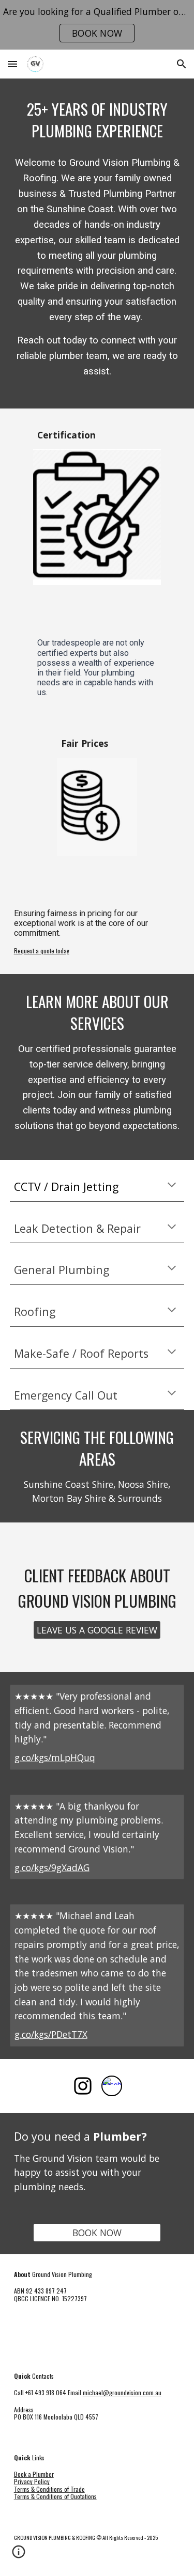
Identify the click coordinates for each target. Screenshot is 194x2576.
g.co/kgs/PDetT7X (51, 2034)
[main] (97, 120)
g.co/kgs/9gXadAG (52, 1867)
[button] (12, 64)
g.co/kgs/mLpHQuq (55, 1757)
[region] (97, 25)
